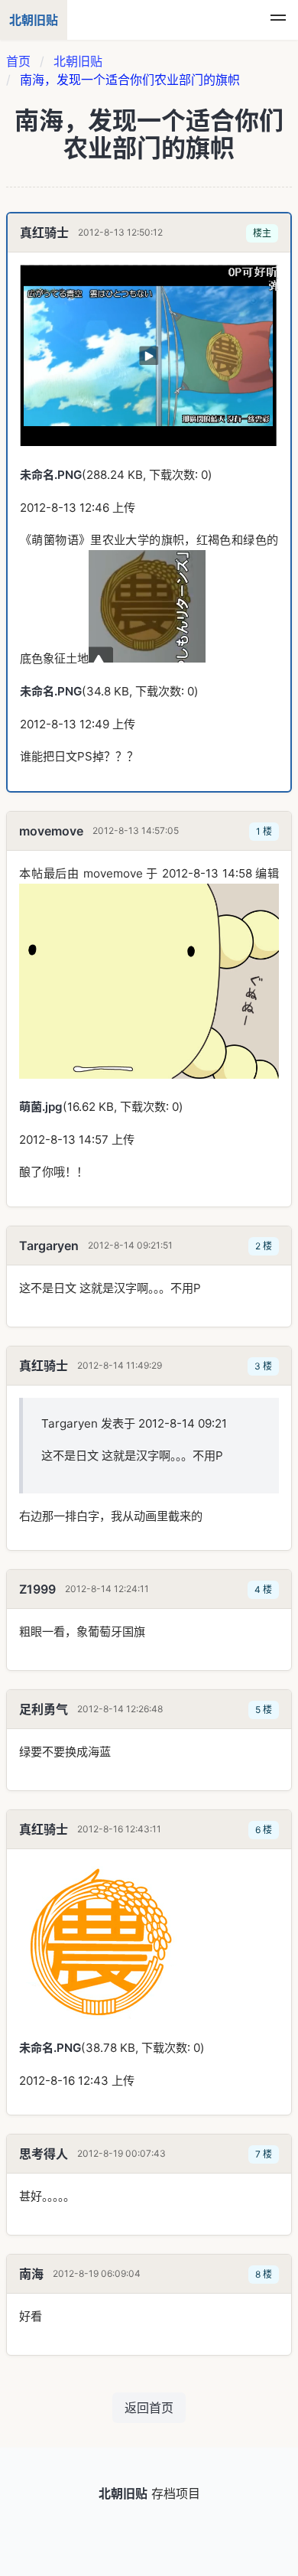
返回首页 (149, 2408)
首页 (18, 61)
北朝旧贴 (78, 61)
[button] (278, 20)
